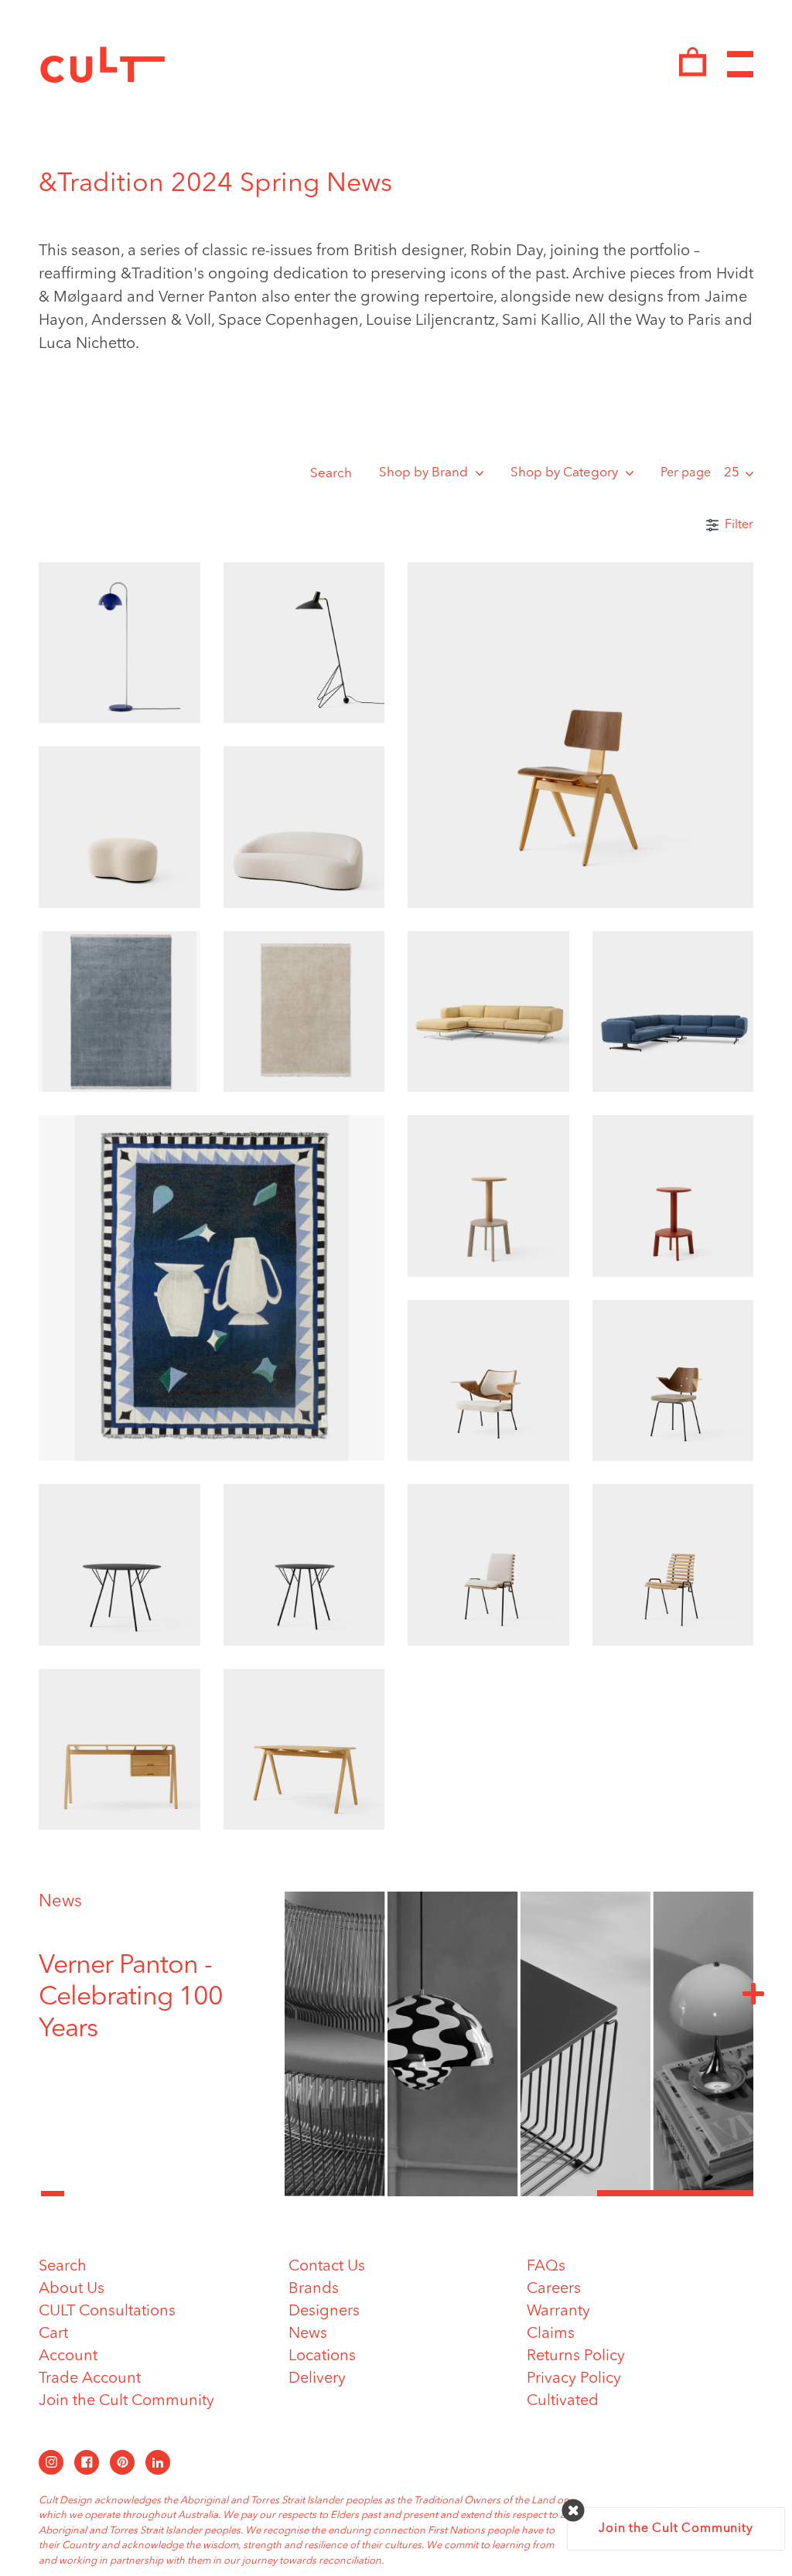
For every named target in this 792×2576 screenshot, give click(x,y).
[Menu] (740, 65)
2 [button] (519, 2193)
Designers (324, 2312)
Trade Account (90, 2379)
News (60, 1902)
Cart (53, 2334)
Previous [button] (53, 2185)
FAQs (546, 2267)
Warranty (558, 2312)
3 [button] (675, 2193)
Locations (322, 2356)
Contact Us (327, 2267)
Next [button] (753, 1993)
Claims (551, 2334)
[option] (150, 1998)
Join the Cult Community (126, 2401)
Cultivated (563, 2401)
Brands (314, 2289)
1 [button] (363, 2193)
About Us (72, 2289)
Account (68, 2356)
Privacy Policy (574, 2379)
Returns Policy (576, 2356)
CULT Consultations (107, 2312)
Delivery (317, 2379)
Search (331, 474)
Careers (554, 2289)
